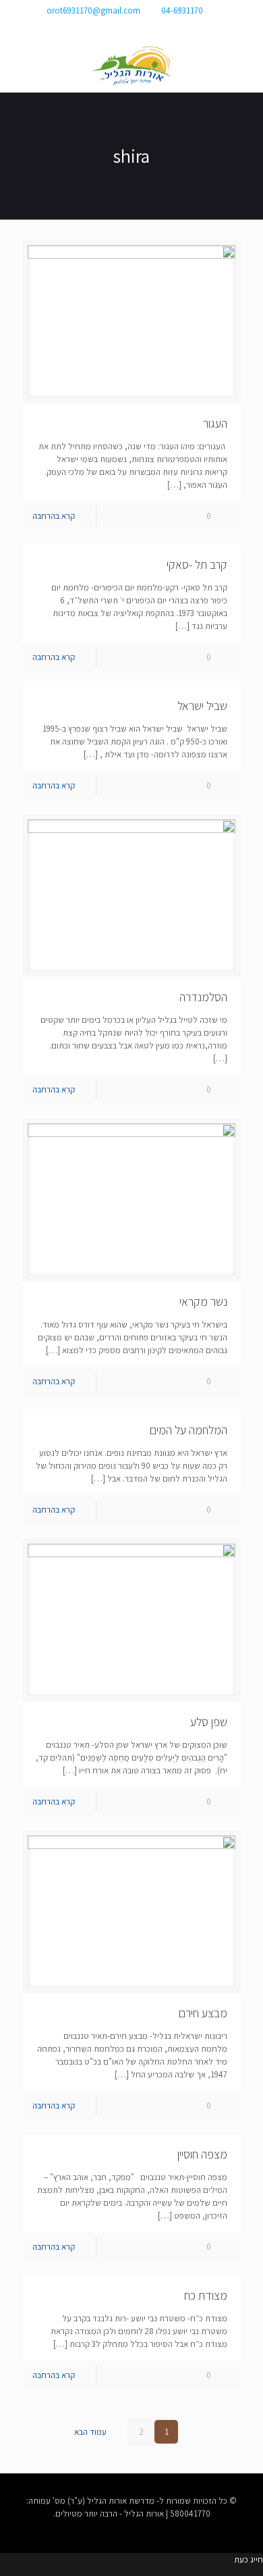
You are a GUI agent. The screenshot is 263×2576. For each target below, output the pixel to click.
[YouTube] (122, 27)
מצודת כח (206, 2295)
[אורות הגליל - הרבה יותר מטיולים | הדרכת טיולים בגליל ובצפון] (131, 66)
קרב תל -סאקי (197, 564)
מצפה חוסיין (202, 2154)
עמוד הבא (90, 2432)
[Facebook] (159, 27)
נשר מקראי (203, 1302)
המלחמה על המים (188, 1430)
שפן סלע (209, 1722)
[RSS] (104, 27)
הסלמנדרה (203, 997)
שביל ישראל (202, 706)
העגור (215, 423)
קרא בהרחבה (54, 516)
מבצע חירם (203, 2013)
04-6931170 (182, 10)
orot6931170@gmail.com (93, 10)
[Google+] (141, 27)
